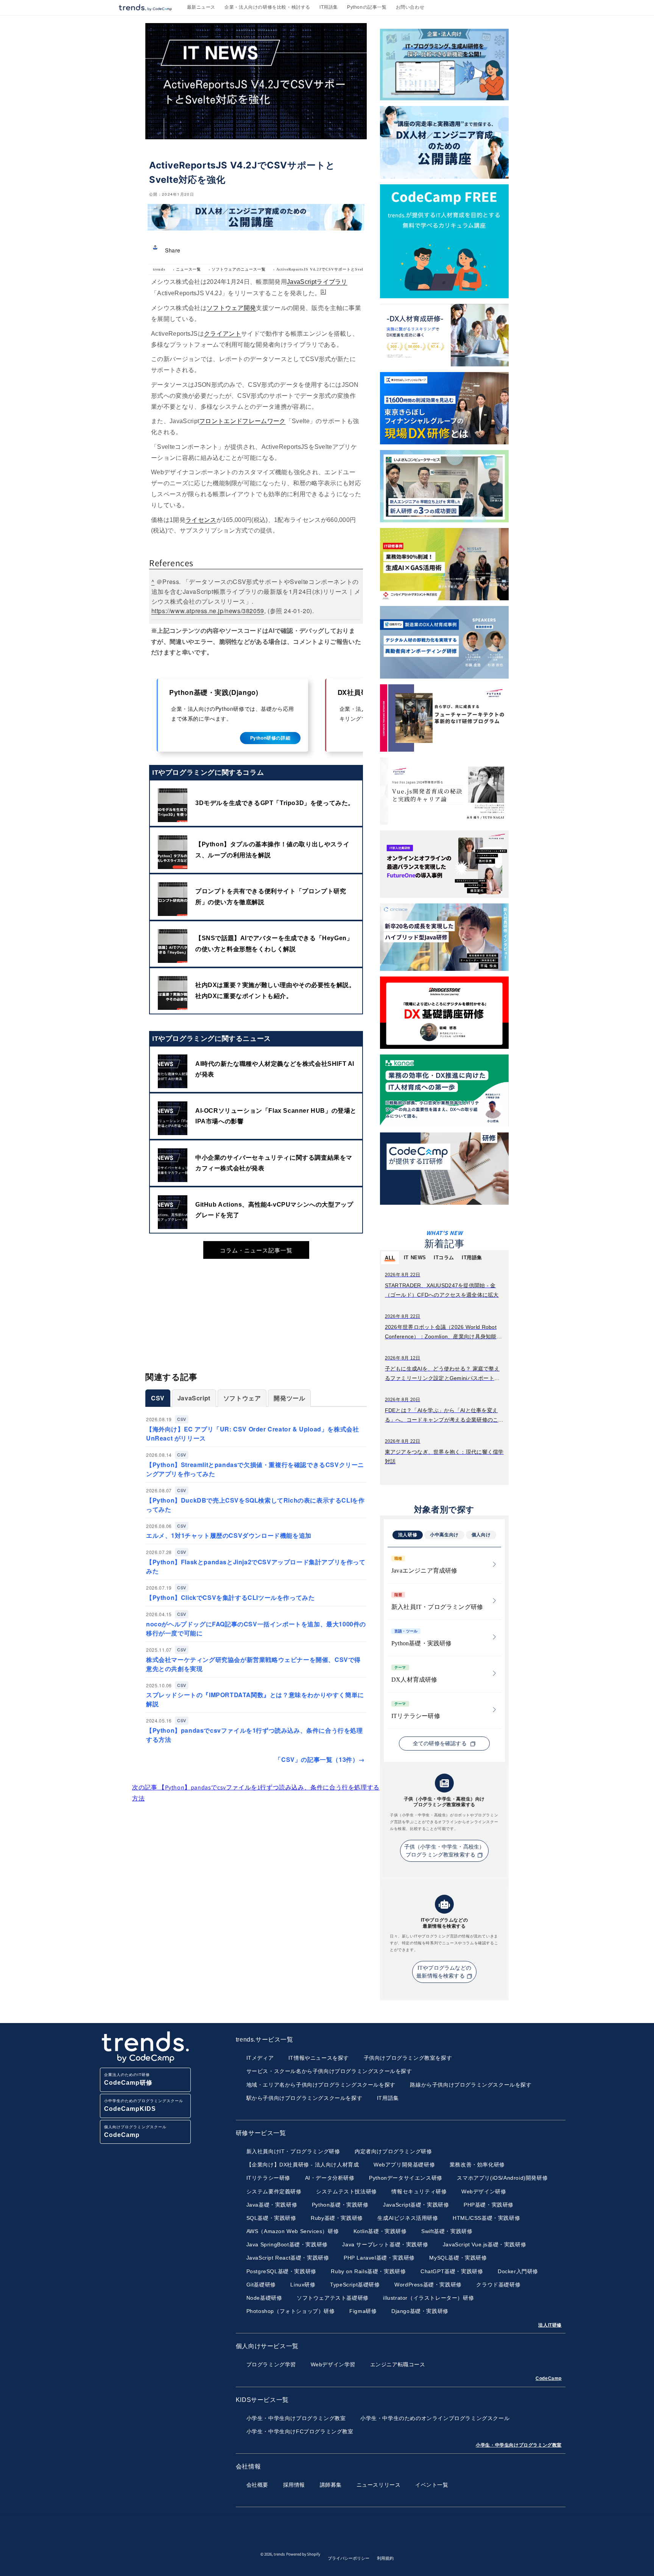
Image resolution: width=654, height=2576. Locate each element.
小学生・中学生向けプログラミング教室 (519, 2445)
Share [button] (173, 250)
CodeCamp (549, 2378)
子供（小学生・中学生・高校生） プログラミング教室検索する (445, 1851)
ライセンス (201, 520)
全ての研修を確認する (441, 1744)
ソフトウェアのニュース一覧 (239, 269)
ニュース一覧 (188, 269)
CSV (158, 1398)
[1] (323, 291)
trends (159, 269)
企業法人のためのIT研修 (128, 2079)
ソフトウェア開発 (231, 308)
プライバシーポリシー (349, 2558)
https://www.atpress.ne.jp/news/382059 (208, 611)
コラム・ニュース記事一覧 (256, 1250)
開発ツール (289, 1398)
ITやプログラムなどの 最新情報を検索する (444, 1972)
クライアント (223, 334)
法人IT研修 (550, 2325)
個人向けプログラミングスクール (135, 2131)
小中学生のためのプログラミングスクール (144, 2105)
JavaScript (302, 282)
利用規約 (385, 2558)
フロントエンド (221, 421)
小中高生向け (444, 1535)
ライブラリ (332, 282)
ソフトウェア (242, 1398)
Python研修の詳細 (270, 738)
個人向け (481, 1535)
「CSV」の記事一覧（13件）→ (320, 1759)
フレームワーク (264, 421)
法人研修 (408, 1535)
